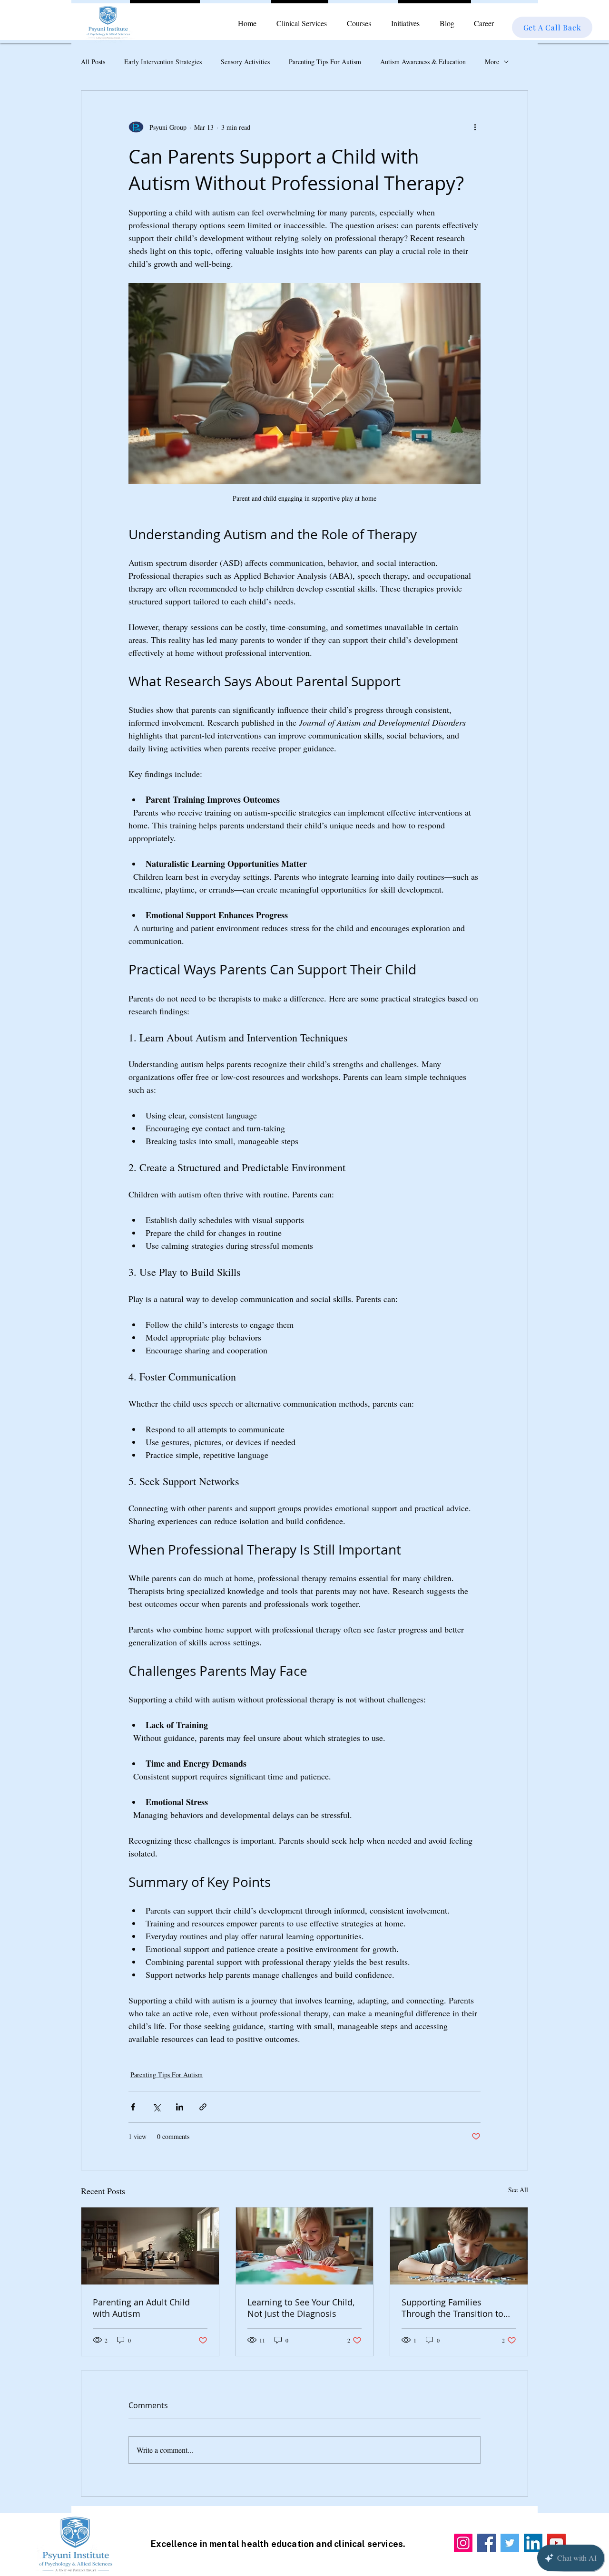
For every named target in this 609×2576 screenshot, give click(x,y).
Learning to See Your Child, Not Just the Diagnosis (301, 2308)
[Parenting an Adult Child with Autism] (150, 2246)
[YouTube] (556, 2543)
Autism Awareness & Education (423, 62)
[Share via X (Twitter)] (156, 2107)
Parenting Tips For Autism (325, 62)
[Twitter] (510, 2543)
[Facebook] (486, 2543)
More (492, 62)
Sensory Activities (245, 62)
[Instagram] (463, 2543)
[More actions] (475, 127)
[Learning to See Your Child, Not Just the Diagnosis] (305, 2246)
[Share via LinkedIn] (180, 2107)
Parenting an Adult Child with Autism (141, 2308)
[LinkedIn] (533, 2543)
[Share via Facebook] (133, 2107)
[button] (302, 23)
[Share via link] (203, 2107)
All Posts (93, 62)
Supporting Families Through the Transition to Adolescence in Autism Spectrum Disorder (452, 2308)
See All (518, 2190)
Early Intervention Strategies (163, 62)
